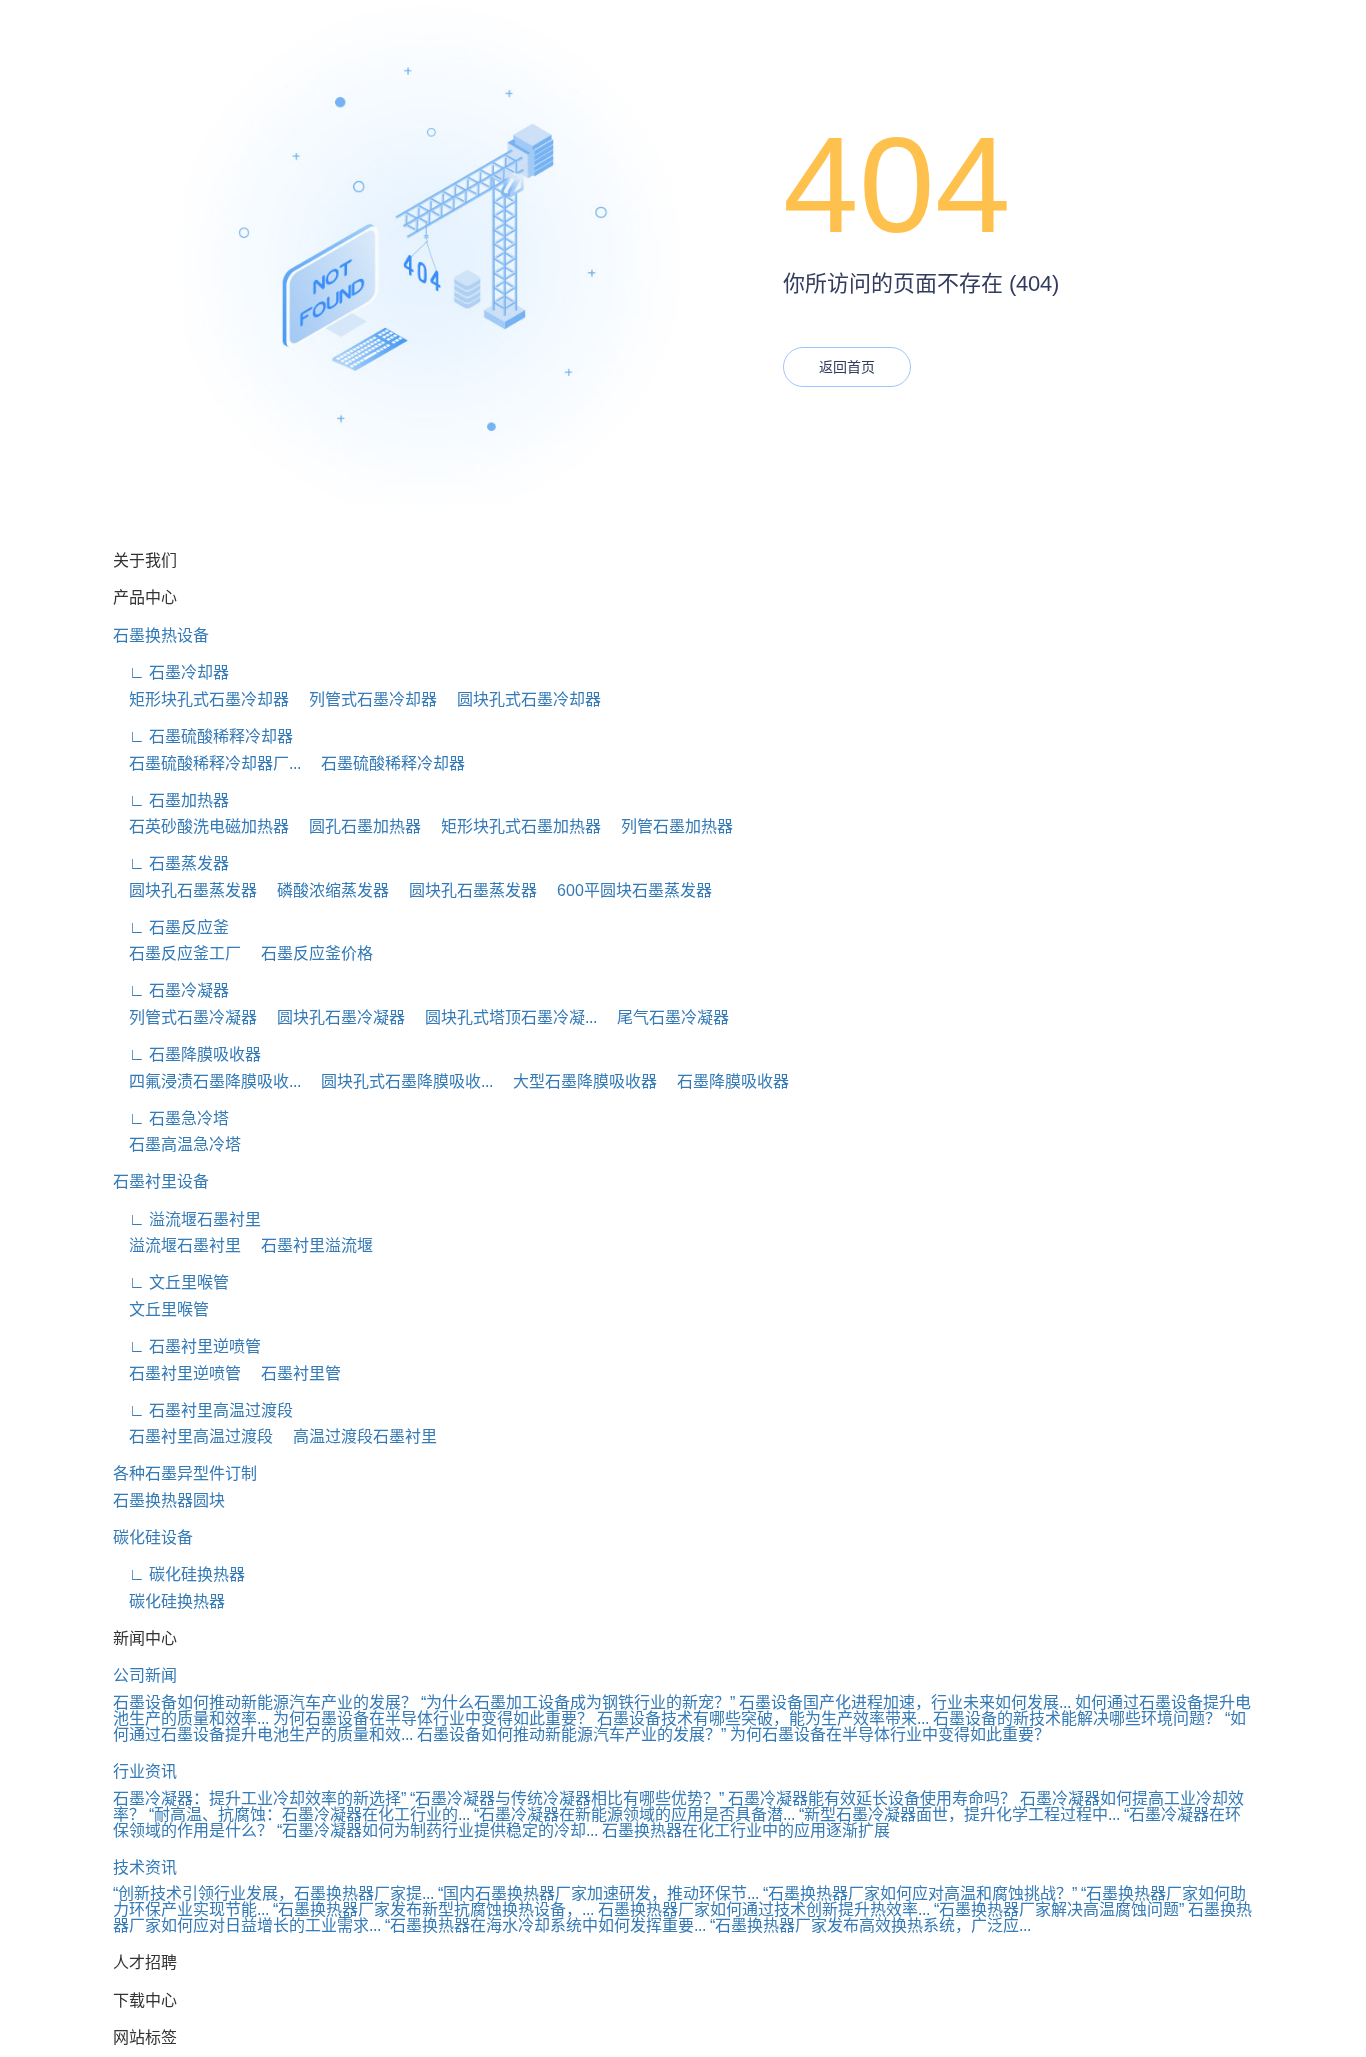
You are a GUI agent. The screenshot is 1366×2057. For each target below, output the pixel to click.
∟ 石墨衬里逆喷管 (187, 1346)
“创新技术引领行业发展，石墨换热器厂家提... (273, 1893)
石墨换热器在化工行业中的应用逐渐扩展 (746, 1830)
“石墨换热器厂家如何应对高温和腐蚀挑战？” (920, 1893)
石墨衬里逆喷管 (177, 1373)
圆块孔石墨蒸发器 (185, 890)
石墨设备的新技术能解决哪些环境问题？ (1077, 1718)
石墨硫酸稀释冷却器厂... (207, 763)
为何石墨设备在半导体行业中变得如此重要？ (433, 1718)
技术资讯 (145, 1867)
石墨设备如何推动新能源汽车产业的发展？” (571, 1734)
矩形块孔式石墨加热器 (513, 826)
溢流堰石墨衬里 (177, 1245)
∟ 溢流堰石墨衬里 (187, 1219)
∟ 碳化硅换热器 (179, 1574)
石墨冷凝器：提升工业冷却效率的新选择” (259, 1798)
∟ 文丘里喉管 (171, 1282)
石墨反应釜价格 (309, 953)
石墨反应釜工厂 (177, 953)
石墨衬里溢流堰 (309, 1245)
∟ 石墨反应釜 (171, 927)
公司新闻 (145, 1675)
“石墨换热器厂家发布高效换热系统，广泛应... (870, 1925)
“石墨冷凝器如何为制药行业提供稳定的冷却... (437, 1830)
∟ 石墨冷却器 (171, 672)
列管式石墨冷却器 (365, 699)
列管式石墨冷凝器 (185, 1017)
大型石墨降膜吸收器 (577, 1081)
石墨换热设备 (161, 635)
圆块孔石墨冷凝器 (333, 1017)
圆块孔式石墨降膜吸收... (399, 1081)
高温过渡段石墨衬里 (357, 1436)
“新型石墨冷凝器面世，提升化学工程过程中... (959, 1814)
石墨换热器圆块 (169, 1500)
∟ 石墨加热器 (171, 800)
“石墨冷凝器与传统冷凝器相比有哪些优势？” (567, 1798)
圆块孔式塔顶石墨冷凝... (503, 1017)
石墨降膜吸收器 (725, 1081)
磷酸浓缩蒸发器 (325, 890)
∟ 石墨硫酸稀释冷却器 (203, 736)
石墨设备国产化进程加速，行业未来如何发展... (905, 1702)
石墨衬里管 (293, 1373)
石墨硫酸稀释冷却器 (385, 763)
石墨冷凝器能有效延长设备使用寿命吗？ (872, 1798)
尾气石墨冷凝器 (665, 1017)
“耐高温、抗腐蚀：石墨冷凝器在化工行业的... (309, 1814)
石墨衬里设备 (161, 1181)
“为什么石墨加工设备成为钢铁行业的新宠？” (578, 1702)
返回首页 (847, 367)
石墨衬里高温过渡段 (193, 1436)
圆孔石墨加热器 (357, 826)
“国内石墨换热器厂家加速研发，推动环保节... (598, 1893)
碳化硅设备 (153, 1537)
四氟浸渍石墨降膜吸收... (207, 1081)
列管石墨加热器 (669, 826)
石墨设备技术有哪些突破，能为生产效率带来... (763, 1718)
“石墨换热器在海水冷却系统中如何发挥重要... (545, 1925)
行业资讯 (145, 1771)
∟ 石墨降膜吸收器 (187, 1054)
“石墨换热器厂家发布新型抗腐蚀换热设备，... (433, 1909)
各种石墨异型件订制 (185, 1473)
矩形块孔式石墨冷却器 (201, 699)
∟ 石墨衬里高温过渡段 (203, 1410)
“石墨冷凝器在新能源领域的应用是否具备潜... (634, 1814)
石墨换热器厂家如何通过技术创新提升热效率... (764, 1909)
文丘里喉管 (161, 1309)
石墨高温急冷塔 (177, 1144)
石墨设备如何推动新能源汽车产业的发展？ (265, 1702)
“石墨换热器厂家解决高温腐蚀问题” (1059, 1909)
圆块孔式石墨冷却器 (521, 699)
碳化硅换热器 (169, 1601)
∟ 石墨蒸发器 (171, 863)
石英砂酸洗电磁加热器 (201, 826)
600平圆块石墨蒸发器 (626, 890)
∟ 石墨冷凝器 (171, 990)
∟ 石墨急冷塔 (171, 1118)
